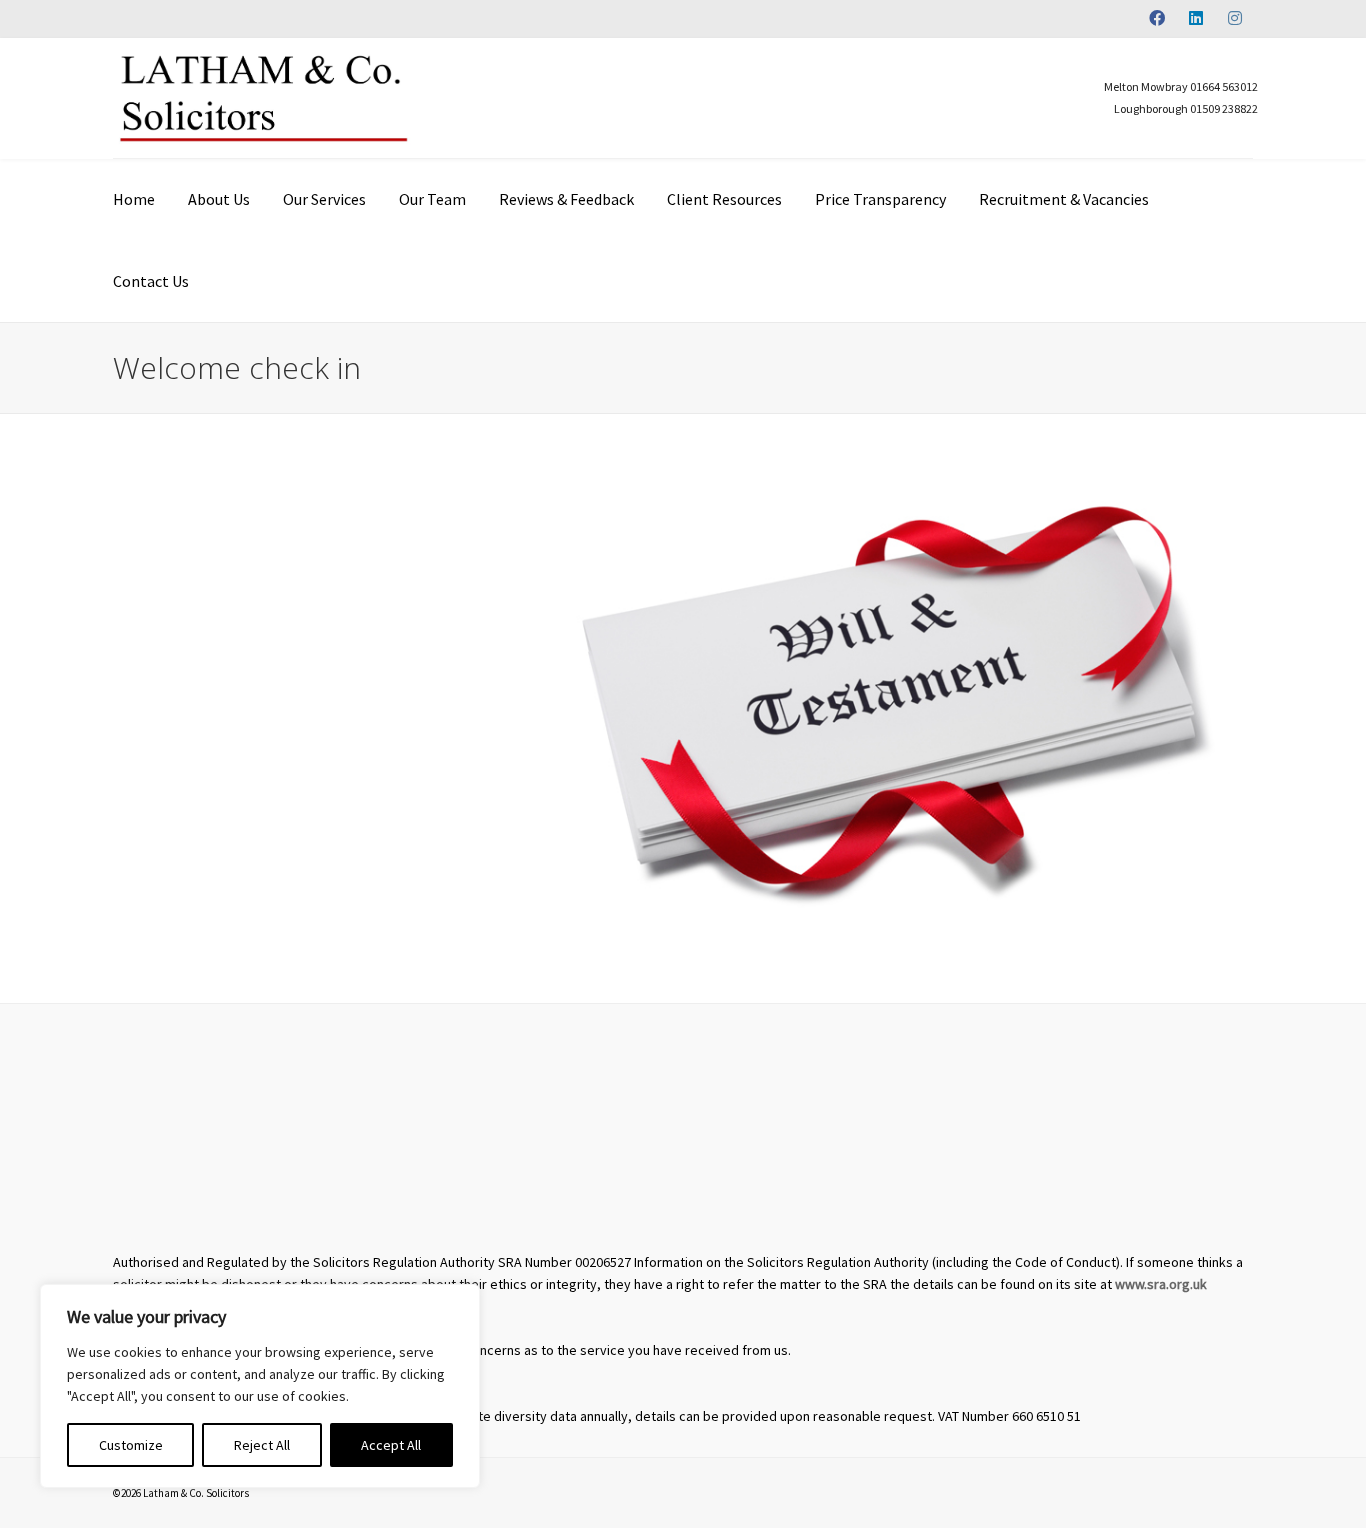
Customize (131, 1445)
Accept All (391, 1445)
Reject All (262, 1445)
